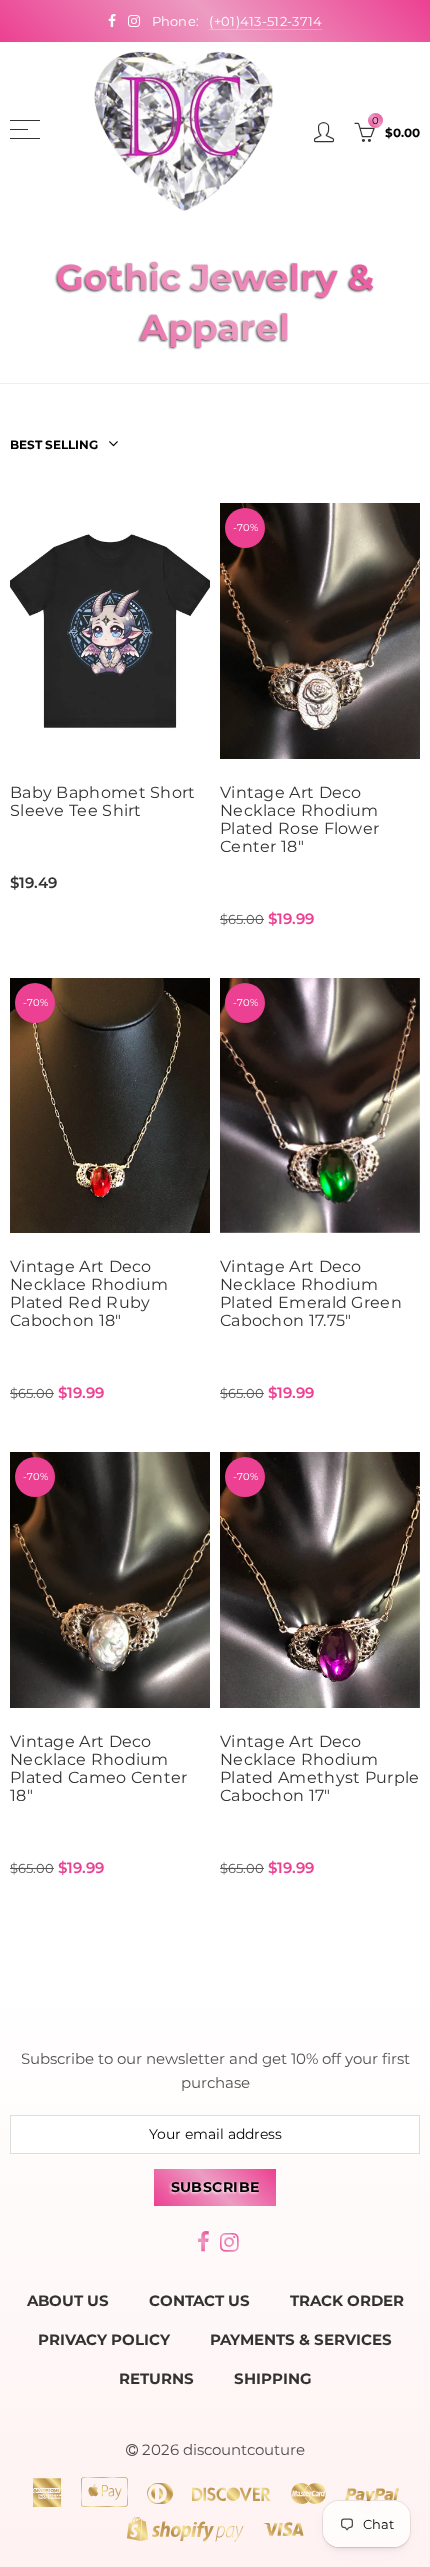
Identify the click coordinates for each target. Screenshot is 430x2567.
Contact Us (199, 2301)
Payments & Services (301, 2340)
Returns (156, 2379)
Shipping (273, 2379)
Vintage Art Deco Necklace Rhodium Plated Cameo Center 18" (99, 1769)
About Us (68, 2301)
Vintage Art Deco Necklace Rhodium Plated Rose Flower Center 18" (299, 820)
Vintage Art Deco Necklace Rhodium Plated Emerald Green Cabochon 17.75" (311, 1294)
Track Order (347, 2301)
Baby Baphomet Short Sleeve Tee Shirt (103, 802)
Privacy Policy (104, 2340)
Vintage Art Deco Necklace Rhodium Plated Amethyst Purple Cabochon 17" (320, 1769)
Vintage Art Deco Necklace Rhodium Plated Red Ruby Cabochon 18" (89, 1294)
